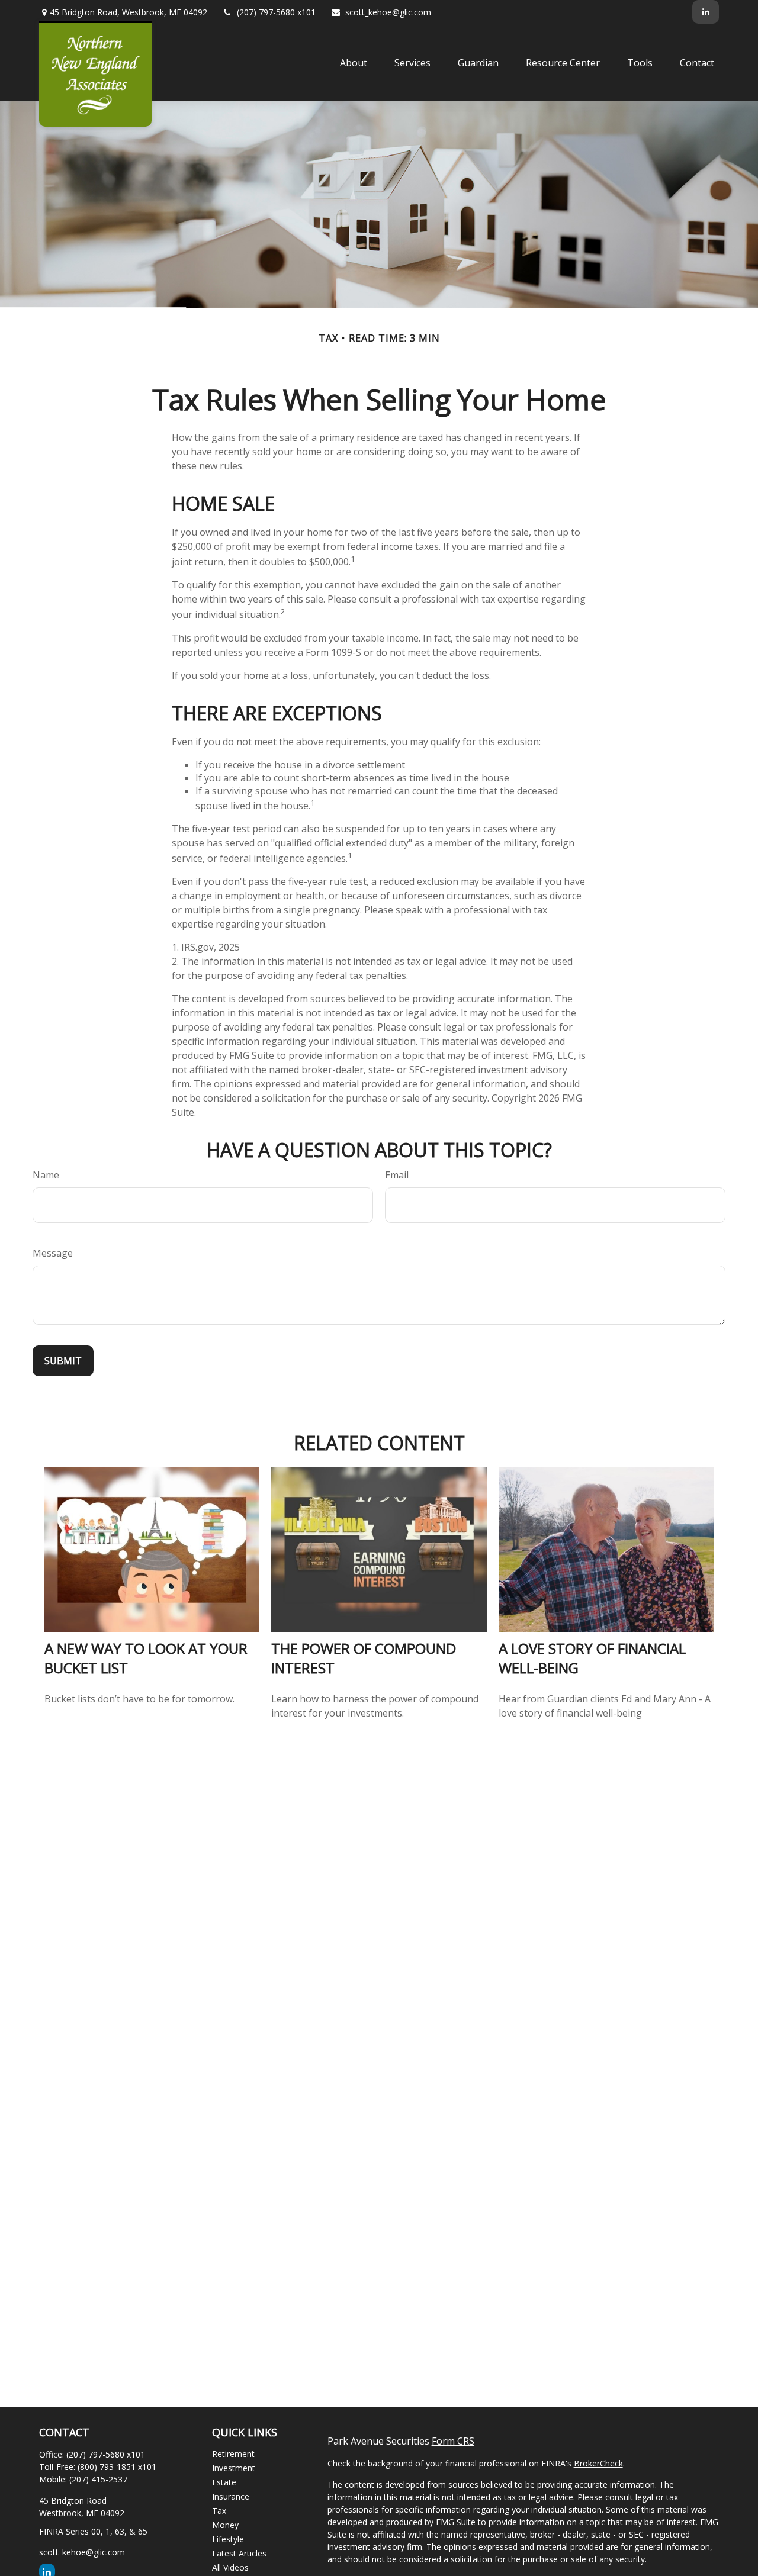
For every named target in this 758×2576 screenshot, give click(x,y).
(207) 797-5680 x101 (276, 12)
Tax (219, 2511)
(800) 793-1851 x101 (117, 2467)
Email (397, 1175)
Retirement (233, 2454)
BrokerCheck (598, 2463)
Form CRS (453, 2441)
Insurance (231, 2496)
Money (225, 2525)
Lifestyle (228, 2539)
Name (46, 1175)
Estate (224, 2482)
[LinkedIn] (706, 12)
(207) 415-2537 (98, 2479)
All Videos (230, 2567)
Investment (234, 2468)
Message (53, 1253)
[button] (354, 62)
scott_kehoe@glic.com (388, 12)
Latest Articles (239, 2553)
